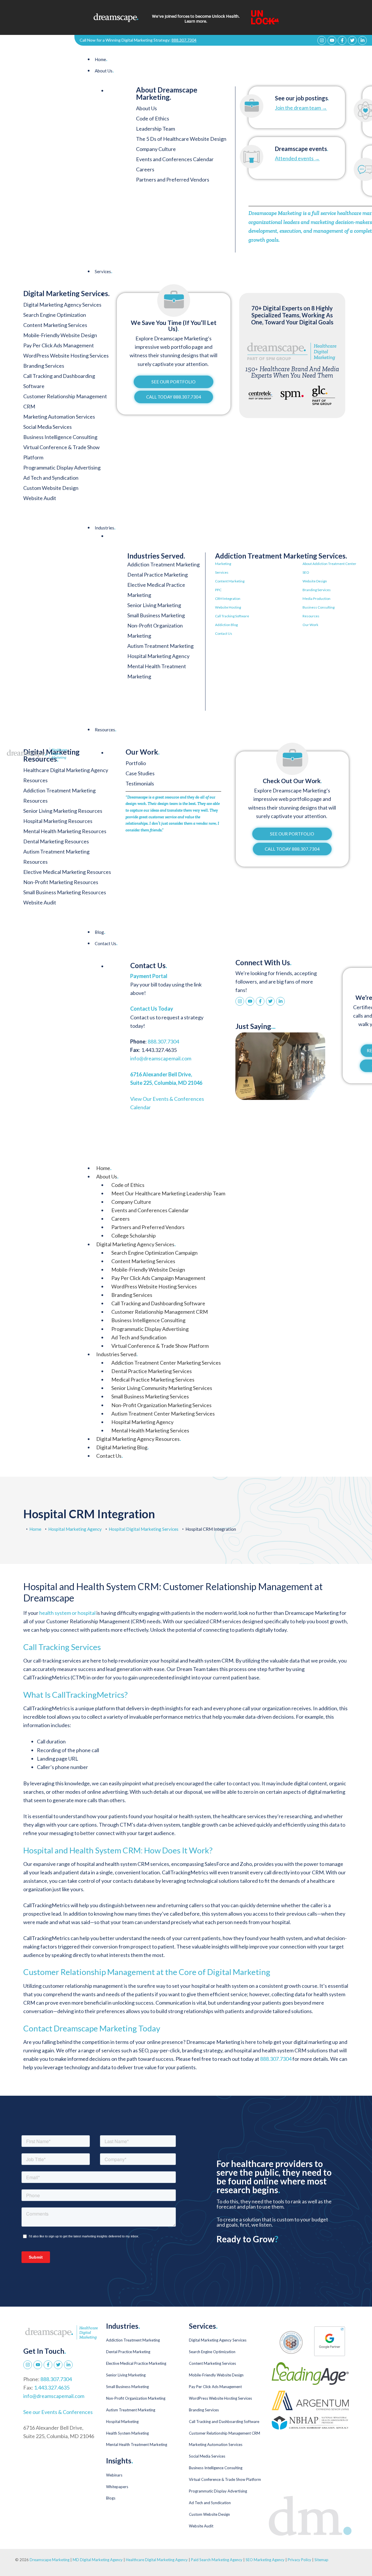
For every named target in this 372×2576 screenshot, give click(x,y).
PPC (218, 590)
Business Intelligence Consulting (148, 1320)
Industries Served (117, 1354)
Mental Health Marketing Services (150, 1430)
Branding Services (317, 590)
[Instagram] (322, 40)
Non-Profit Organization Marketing (136, 2398)
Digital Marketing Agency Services (136, 1244)
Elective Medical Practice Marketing (136, 2363)
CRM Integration (228, 599)
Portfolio (136, 763)
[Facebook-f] (342, 40)
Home (101, 59)
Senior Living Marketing (154, 605)
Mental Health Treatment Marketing (137, 2445)
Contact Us (224, 633)
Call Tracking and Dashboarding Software (158, 1303)
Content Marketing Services (143, 1261)
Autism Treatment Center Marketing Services (163, 1414)
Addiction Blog (226, 625)
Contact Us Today (152, 1009)
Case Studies (140, 773)
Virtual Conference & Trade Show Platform (160, 1346)
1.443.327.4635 (52, 2387)
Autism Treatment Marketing (160, 646)
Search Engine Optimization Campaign (154, 1253)
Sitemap (321, 2560)
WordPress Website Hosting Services (154, 1286)
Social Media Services (207, 2456)
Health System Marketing (127, 2433)
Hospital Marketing (122, 2422)
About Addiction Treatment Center (329, 564)
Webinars (114, 2475)
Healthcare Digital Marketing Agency (157, 2560)
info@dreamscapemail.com (161, 1058)
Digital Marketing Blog (122, 1447)
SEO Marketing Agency (265, 2560)
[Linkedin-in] (362, 40)
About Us (104, 71)
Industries (105, 528)
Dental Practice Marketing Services (152, 1371)
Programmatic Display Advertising (150, 1329)
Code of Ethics (153, 118)
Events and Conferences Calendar (175, 159)
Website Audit (201, 2526)
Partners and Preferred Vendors (173, 179)
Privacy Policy (300, 2560)
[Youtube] (332, 40)
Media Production (316, 599)
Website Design (315, 581)
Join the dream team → (301, 108)
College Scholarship (134, 1235)
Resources (311, 616)
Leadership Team (155, 129)
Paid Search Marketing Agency (217, 2560)
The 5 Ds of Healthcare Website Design (181, 139)
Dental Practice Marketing (158, 575)
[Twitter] (352, 40)
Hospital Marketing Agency (158, 656)
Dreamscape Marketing (50, 2560)
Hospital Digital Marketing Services (144, 1529)
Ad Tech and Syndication (139, 1337)
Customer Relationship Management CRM (160, 1312)
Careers (145, 169)
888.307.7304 (184, 40)
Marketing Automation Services (216, 2445)
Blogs (111, 2498)
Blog (100, 932)
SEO (306, 572)
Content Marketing (230, 581)
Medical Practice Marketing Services (153, 1379)
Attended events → (297, 158)
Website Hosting (228, 607)
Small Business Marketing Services (150, 1396)
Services (103, 271)
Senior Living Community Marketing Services (162, 1388)
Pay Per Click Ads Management (215, 2387)
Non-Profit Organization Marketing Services (161, 1405)
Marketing (223, 564)
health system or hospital (67, 1613)
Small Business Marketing (156, 615)
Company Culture (156, 149)
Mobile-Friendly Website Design (148, 1270)
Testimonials (140, 783)
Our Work (310, 625)
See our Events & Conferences (58, 2412)
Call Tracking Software (232, 616)
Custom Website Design (209, 2514)
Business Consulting (319, 607)
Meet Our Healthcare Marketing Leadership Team (168, 1193)
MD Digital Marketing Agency (98, 2560)
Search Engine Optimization (212, 2352)
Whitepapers (117, 2487)
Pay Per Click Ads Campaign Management (158, 1278)
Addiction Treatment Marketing (163, 564)
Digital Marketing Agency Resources (138, 1439)
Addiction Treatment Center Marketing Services (166, 1363)
